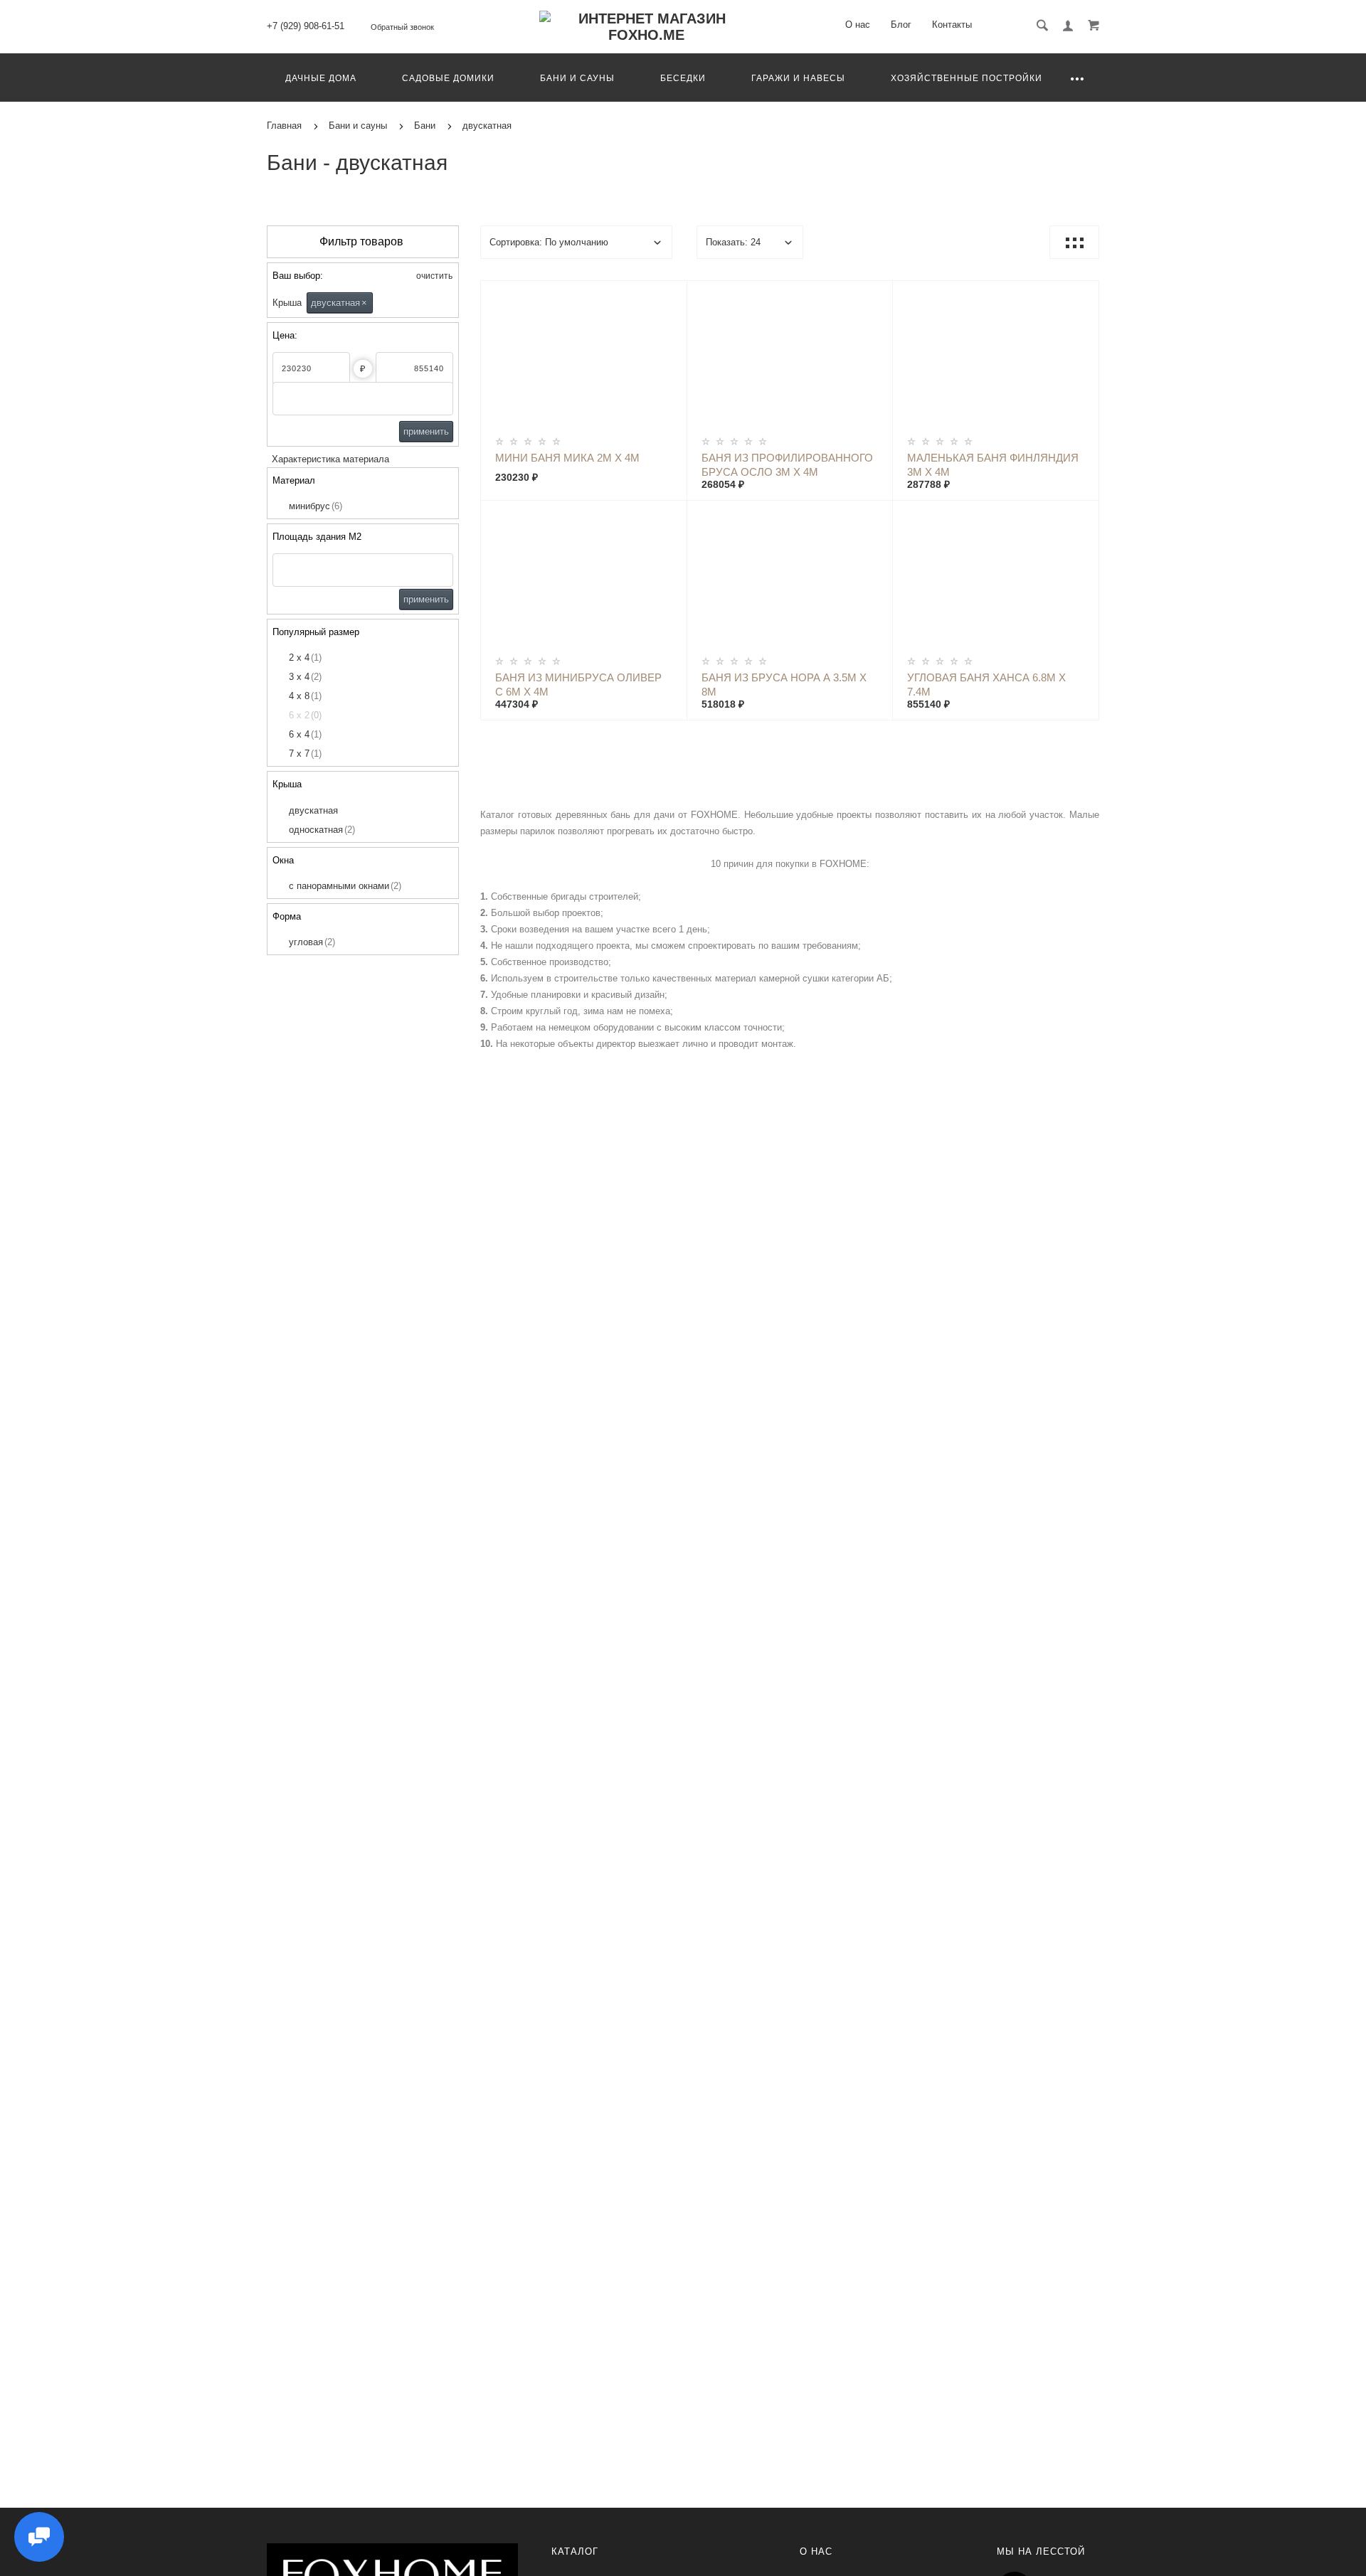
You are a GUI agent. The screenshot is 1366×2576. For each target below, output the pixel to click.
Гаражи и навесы (798, 78)
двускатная (339, 303)
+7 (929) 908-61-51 (306, 26)
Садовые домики (448, 78)
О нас (858, 25)
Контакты (952, 25)
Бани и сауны (577, 78)
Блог (901, 25)
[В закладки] (670, 294)
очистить (433, 276)
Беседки (683, 78)
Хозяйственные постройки (967, 78)
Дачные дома (321, 78)
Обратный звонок (402, 27)
